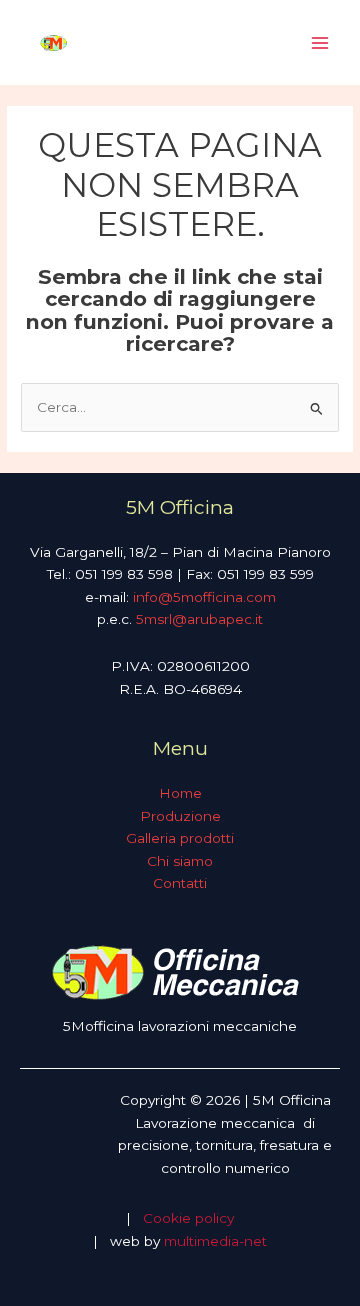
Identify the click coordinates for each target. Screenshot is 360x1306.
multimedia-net (215, 1241)
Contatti (180, 883)
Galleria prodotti (180, 838)
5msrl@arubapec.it (199, 619)
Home (180, 793)
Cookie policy (188, 1218)
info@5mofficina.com (204, 597)
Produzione (180, 816)
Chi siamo (180, 861)
